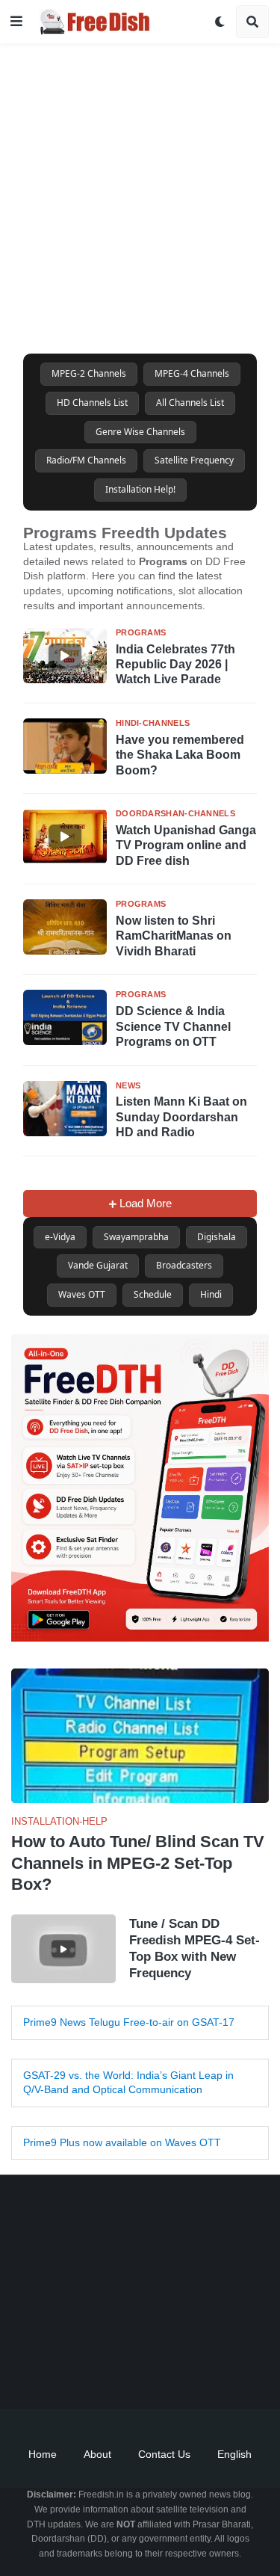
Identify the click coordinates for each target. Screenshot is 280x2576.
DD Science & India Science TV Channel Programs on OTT (173, 1026)
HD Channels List (92, 403)
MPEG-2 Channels (89, 373)
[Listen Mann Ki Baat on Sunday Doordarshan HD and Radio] (65, 1109)
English (234, 2454)
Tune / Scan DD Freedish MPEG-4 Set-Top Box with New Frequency (195, 1948)
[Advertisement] (140, 184)
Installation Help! (140, 489)
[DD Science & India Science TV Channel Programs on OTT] (65, 1017)
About (97, 2454)
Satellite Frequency (194, 460)
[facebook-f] (47, 2372)
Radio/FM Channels (86, 460)
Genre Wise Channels (140, 432)
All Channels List (190, 403)
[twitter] (84, 2372)
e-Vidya (60, 1237)
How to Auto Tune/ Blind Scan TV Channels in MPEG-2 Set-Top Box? (138, 1863)
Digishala (217, 1237)
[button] (16, 22)
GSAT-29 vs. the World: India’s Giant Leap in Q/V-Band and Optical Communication (128, 2083)
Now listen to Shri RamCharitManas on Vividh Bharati (174, 936)
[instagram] (159, 2372)
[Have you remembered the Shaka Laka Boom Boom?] (65, 746)
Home (43, 2454)
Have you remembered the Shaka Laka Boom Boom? (180, 755)
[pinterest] (196, 2372)
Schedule (153, 1294)
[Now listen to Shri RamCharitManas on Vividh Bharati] (65, 927)
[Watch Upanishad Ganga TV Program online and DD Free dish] (65, 836)
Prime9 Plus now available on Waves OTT (122, 2142)
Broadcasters (184, 1265)
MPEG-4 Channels (192, 373)
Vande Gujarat (98, 1265)
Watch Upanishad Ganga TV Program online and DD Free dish (186, 845)
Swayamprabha (136, 1237)
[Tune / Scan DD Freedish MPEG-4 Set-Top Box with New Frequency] (63, 1949)
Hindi (211, 1294)
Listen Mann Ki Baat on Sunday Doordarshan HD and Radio (181, 1117)
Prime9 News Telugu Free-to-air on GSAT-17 (129, 2022)
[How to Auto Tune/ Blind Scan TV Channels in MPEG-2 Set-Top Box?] (140, 1736)
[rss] (234, 2372)
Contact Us (164, 2454)
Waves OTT (82, 1294)
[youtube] (122, 2372)
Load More (144, 1203)
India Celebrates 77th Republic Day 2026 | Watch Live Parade (175, 664)
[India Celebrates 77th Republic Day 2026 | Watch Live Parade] (65, 656)
